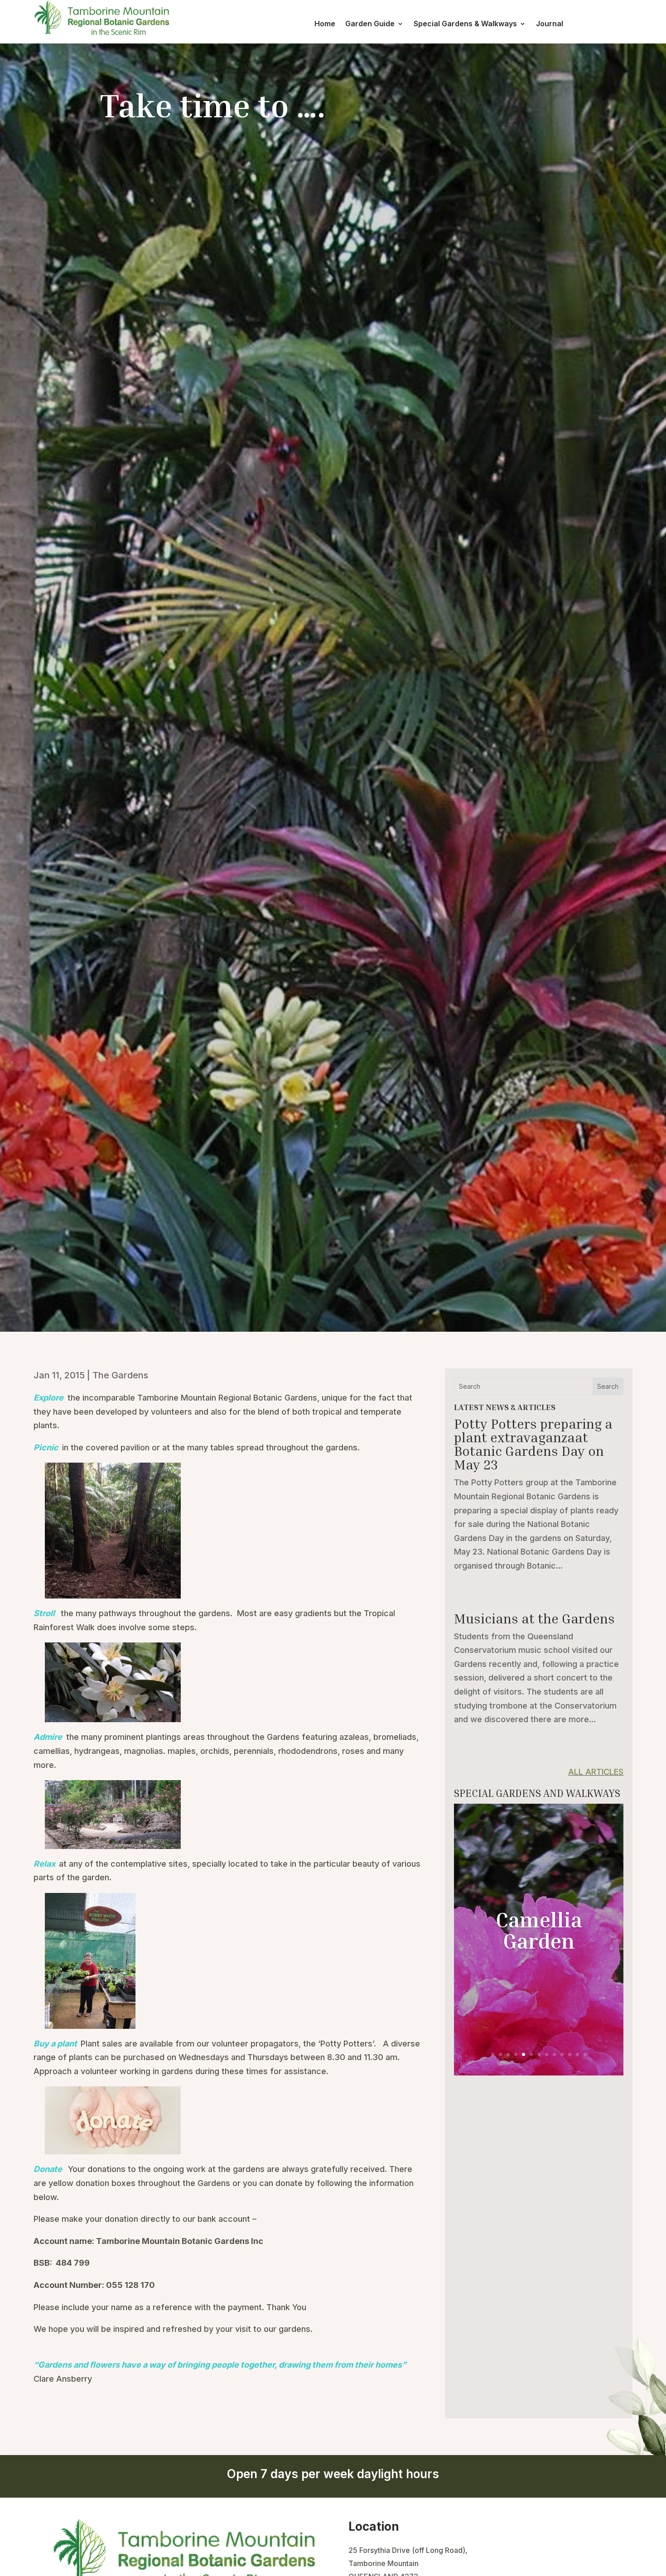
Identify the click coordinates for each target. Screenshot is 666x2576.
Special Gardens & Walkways (465, 24)
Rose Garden (539, 1930)
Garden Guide (370, 24)
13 (585, 2054)
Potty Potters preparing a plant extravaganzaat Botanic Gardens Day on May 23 (533, 1444)
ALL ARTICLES (596, 1772)
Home (325, 24)
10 (562, 2054)
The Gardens (120, 1375)
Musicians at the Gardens (534, 1618)
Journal (550, 24)
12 (577, 2054)
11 (570, 2054)
